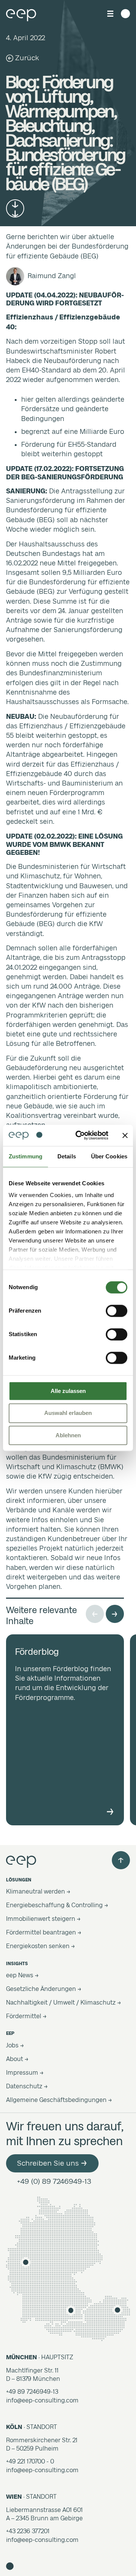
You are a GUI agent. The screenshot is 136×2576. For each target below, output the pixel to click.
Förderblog (37, 1652)
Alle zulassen (68, 1391)
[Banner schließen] (125, 1135)
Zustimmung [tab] (25, 1156)
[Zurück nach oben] (121, 1860)
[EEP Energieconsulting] (21, 14)
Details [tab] (67, 1156)
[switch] (117, 1311)
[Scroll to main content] (15, 208)
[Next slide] (115, 1614)
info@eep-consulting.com (42, 2400)
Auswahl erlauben (68, 1413)
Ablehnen (68, 1435)
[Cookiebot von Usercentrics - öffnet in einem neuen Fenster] (80, 1135)
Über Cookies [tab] (109, 1156)
